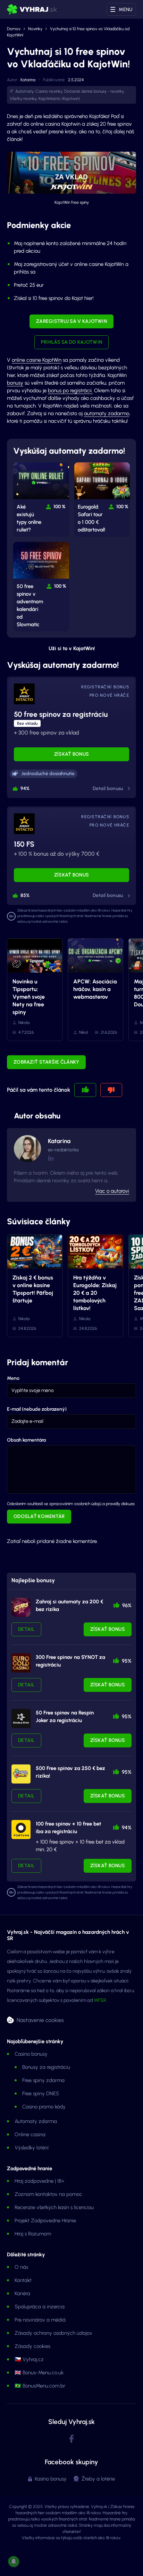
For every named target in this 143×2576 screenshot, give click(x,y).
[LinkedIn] (51, 1158)
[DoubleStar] (21, 1718)
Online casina (30, 2134)
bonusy (15, 383)
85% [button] (25, 895)
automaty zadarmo (107, 413)
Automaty (24, 91)
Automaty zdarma (36, 2121)
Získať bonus (72, 754)
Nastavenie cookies (40, 2020)
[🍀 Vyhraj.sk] (32, 9)
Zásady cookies (32, 2346)
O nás (21, 2267)
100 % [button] (60, 507)
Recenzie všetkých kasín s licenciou (54, 2207)
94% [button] (25, 788)
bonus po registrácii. (70, 391)
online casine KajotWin (37, 360)
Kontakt (23, 2280)
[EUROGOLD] (21, 1663)
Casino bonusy (31, 2054)
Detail (26, 1629)
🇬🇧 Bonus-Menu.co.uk (39, 2373)
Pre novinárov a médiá (40, 2320)
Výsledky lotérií (32, 2148)
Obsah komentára (26, 1440)
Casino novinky (49, 91)
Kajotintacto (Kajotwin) (59, 99)
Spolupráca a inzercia (40, 2307)
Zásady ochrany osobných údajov (53, 2333)
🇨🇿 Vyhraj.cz (29, 2359)
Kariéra (22, 2293)
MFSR (100, 2000)
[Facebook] (71, 2439)
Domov (14, 29)
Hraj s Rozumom (33, 2234)
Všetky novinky (23, 99)
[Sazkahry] (21, 1774)
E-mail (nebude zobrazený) (37, 1409)
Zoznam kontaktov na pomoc (48, 2194)
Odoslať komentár (39, 1516)
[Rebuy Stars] (21, 1607)
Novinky (35, 29)
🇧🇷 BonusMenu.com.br (40, 2386)
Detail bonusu (108, 788)
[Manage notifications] (14, 2561)
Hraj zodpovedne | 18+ (40, 2181)
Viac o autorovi (112, 1191)
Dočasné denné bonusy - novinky (94, 91)
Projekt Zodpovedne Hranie (45, 2221)
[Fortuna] (21, 1830)
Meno (13, 1378)
